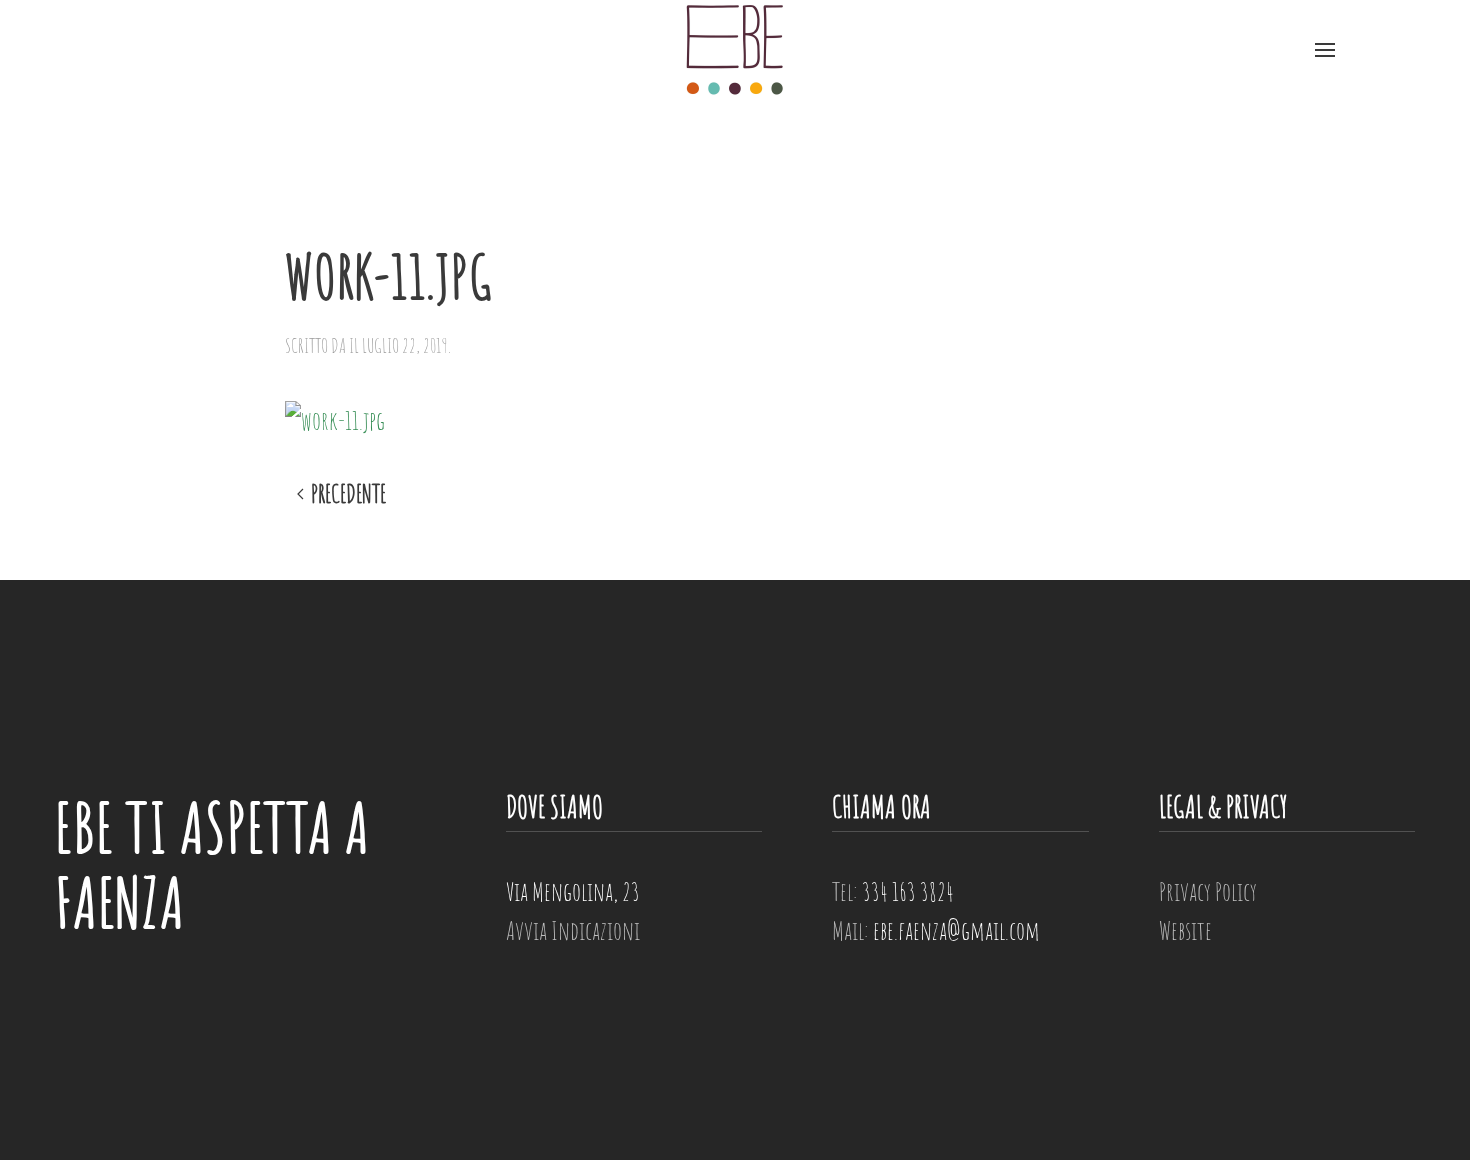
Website (1185, 930)
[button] (1325, 50)
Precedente (348, 495)
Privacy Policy (1208, 891)
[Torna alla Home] (735, 50)
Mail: (936, 930)
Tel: (893, 891)
